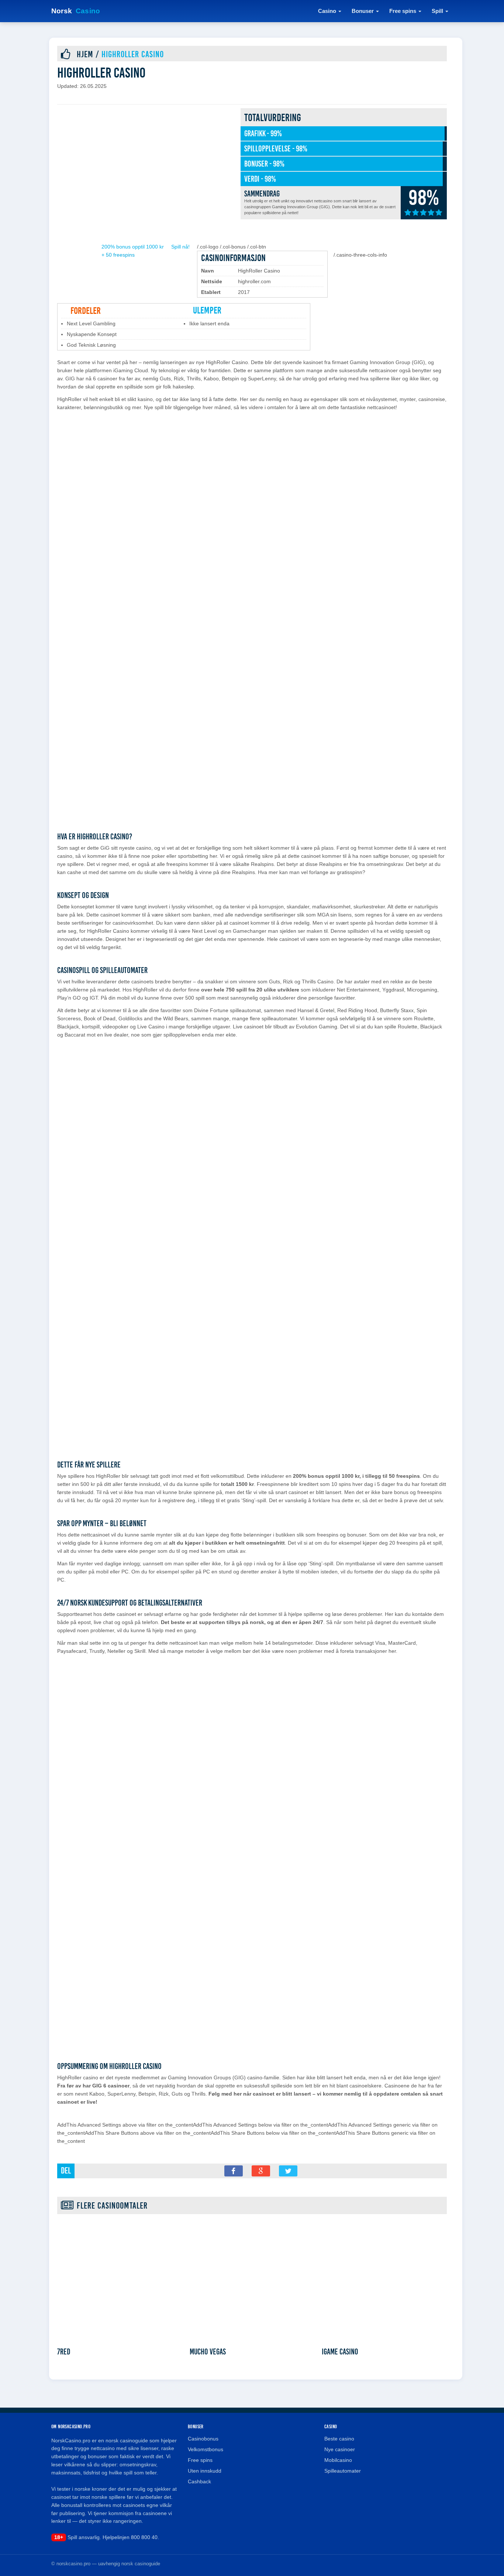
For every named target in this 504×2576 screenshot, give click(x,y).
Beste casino (339, 2439)
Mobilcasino (338, 2460)
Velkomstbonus (206, 2449)
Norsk (76, 11)
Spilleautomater (343, 2471)
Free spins (403, 11)
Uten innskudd (205, 2471)
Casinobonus (203, 2439)
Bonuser (363, 11)
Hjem (85, 54)
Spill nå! (180, 247)
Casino (327, 11)
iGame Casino (340, 2352)
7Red (64, 2352)
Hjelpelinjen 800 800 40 (130, 2537)
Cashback (199, 2481)
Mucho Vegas (208, 2352)
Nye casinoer (340, 2449)
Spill (437, 11)
